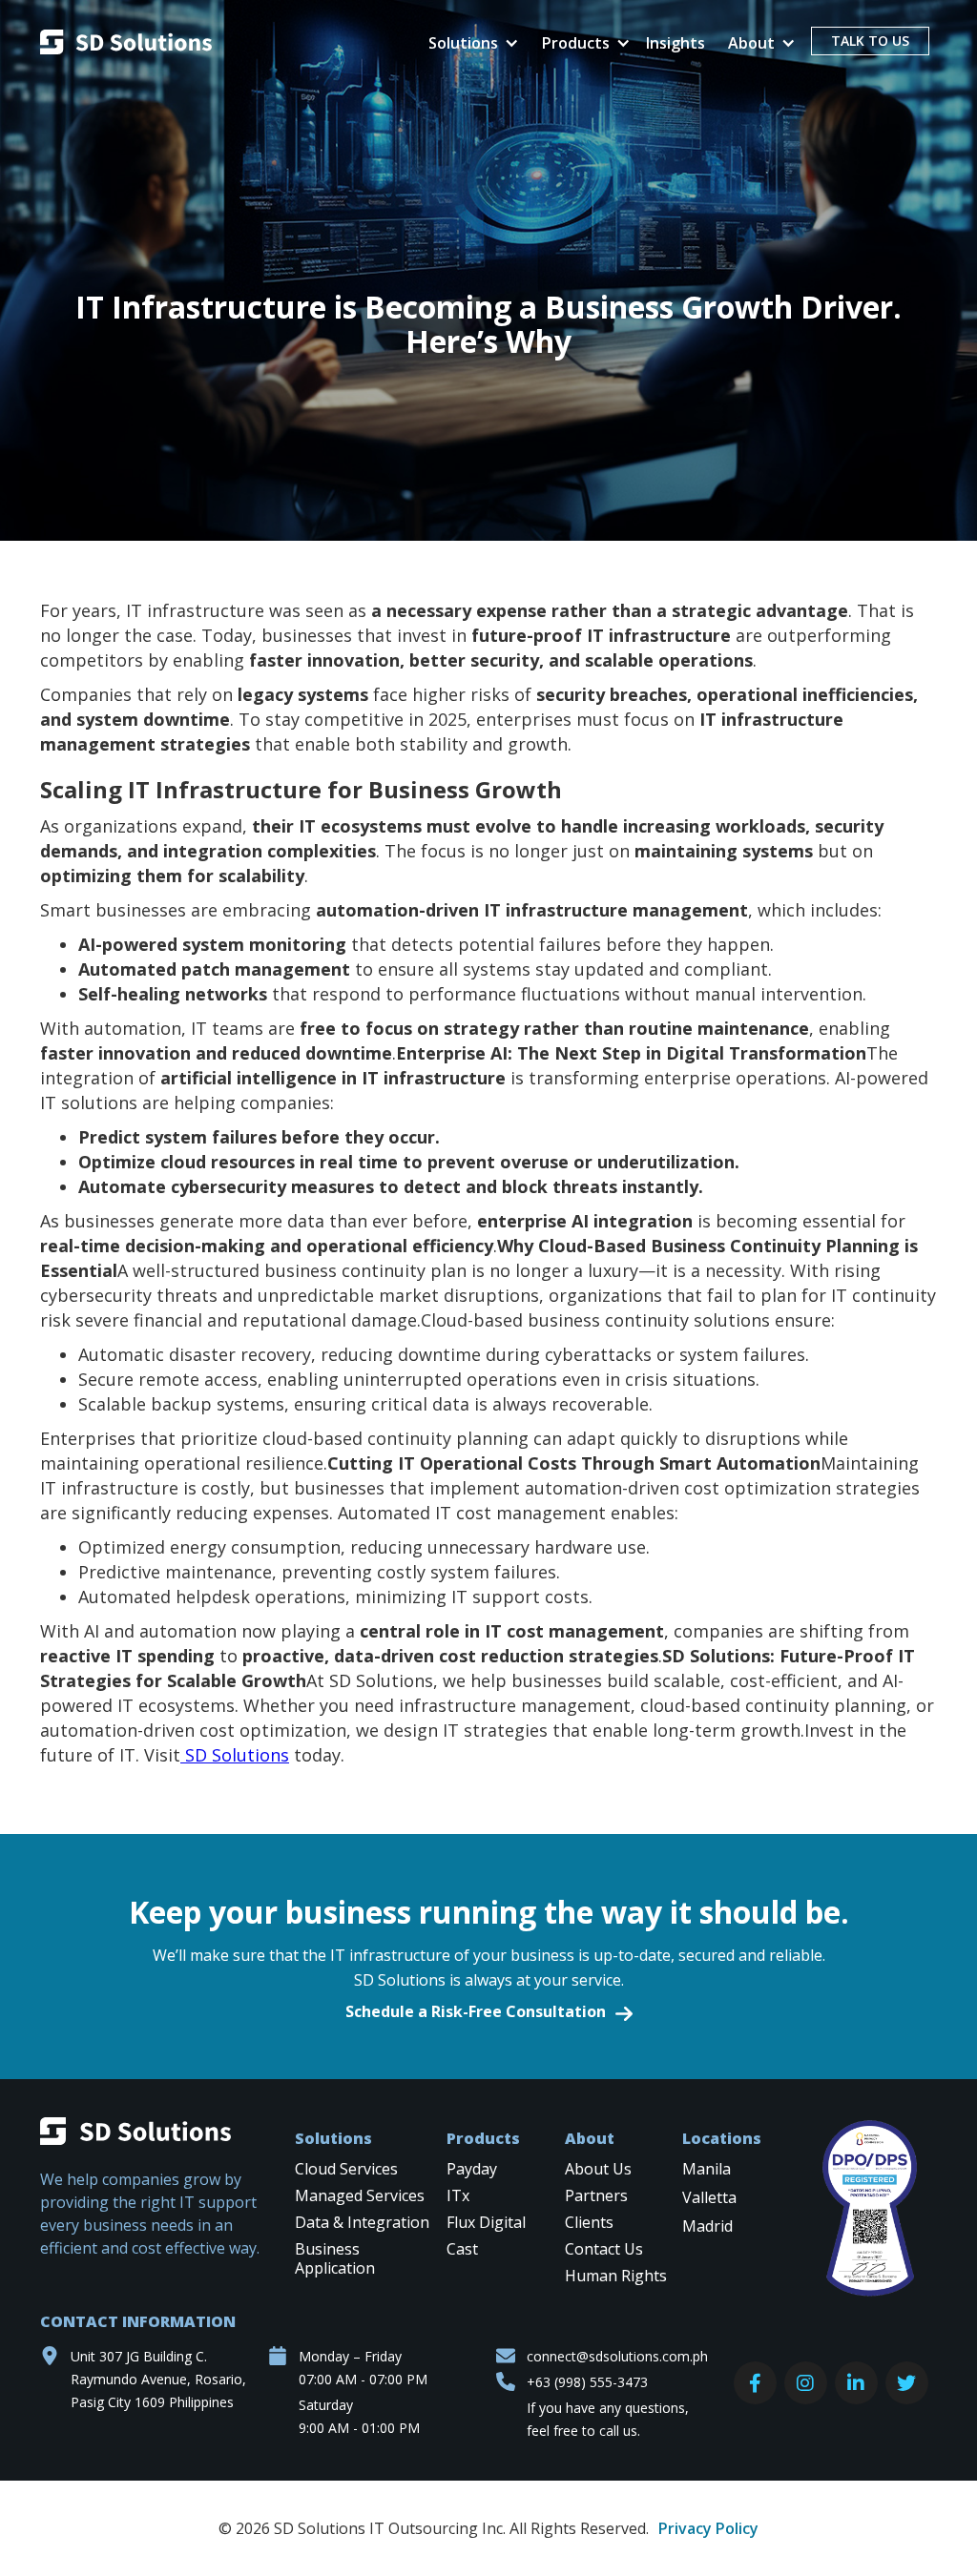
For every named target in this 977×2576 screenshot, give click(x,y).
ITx (458, 2196)
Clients (589, 2223)
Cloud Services (346, 2169)
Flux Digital (486, 2223)
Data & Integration (362, 2223)
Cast (462, 2249)
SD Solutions (235, 1755)
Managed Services (360, 2196)
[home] (126, 44)
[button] (470, 43)
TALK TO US (870, 41)
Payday (472, 2169)
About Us (598, 2169)
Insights (676, 43)
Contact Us (604, 2249)
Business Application (335, 2259)
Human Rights (616, 2276)
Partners (596, 2196)
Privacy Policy (708, 2528)
